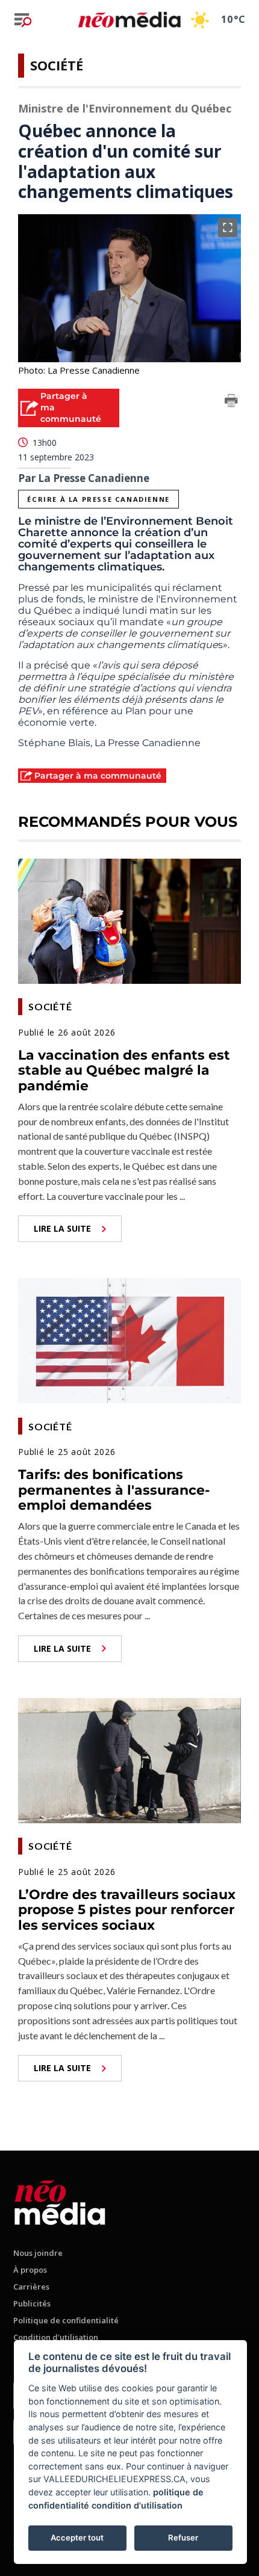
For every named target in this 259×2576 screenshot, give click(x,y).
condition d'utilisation (137, 2505)
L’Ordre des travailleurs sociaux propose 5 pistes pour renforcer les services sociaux (127, 1910)
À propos (30, 2270)
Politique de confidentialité (66, 2320)
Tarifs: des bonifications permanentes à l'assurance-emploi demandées (114, 1490)
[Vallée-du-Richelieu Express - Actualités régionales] (129, 20)
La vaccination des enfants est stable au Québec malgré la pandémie (124, 1070)
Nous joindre (38, 2253)
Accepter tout (77, 2537)
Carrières (31, 2287)
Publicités (32, 2303)
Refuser (183, 2537)
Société (57, 65)
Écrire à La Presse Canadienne (98, 499)
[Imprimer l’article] (231, 403)
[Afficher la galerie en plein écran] (228, 227)
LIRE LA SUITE (62, 1228)
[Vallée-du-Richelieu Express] (60, 2200)
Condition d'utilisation (56, 2337)
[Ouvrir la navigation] (23, 20)
